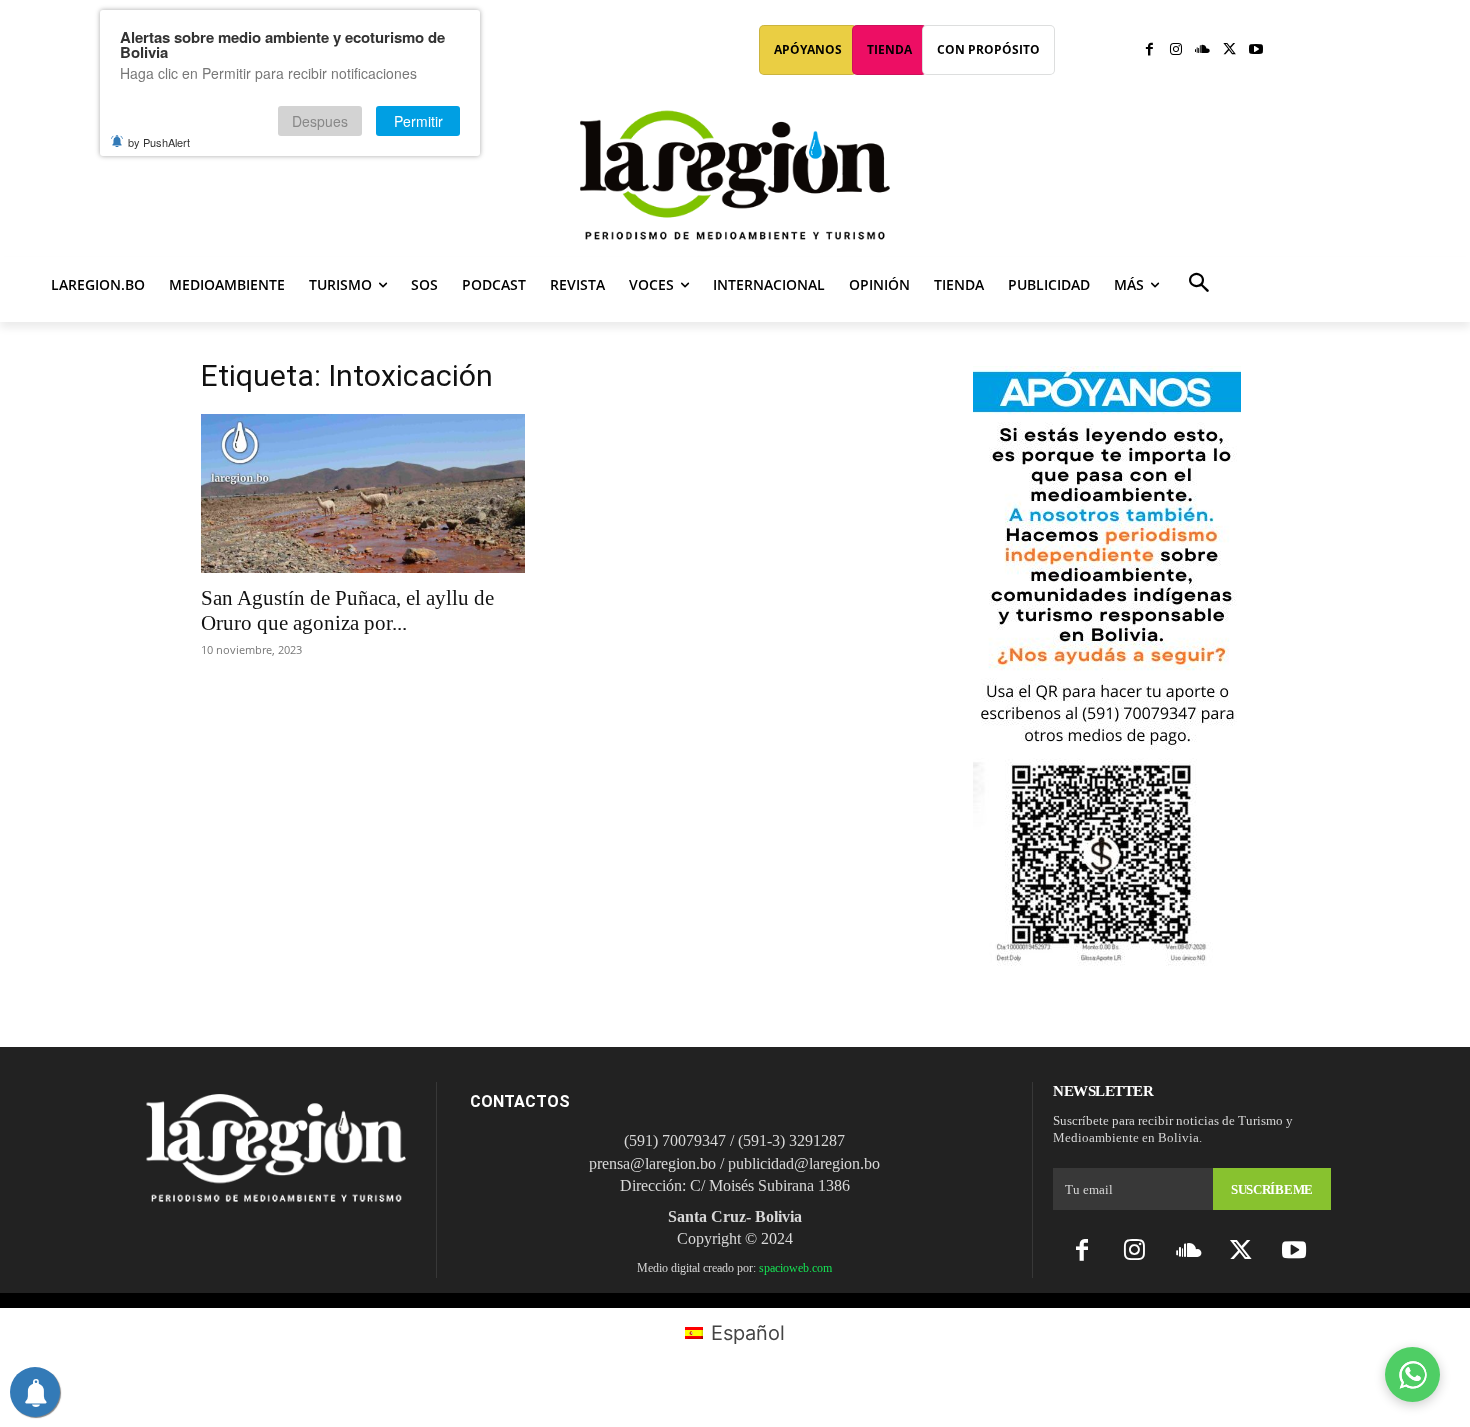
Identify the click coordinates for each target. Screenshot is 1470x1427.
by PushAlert (159, 142)
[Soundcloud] (1202, 50)
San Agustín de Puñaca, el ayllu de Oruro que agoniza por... (347, 610)
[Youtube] (1255, 50)
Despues (320, 121)
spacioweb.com (795, 1268)
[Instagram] (1176, 50)
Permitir (418, 121)
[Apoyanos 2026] (1107, 958)
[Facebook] (1149, 50)
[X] (1229, 50)
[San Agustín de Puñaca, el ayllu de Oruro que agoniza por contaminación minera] (363, 493)
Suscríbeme (1272, 1189)
